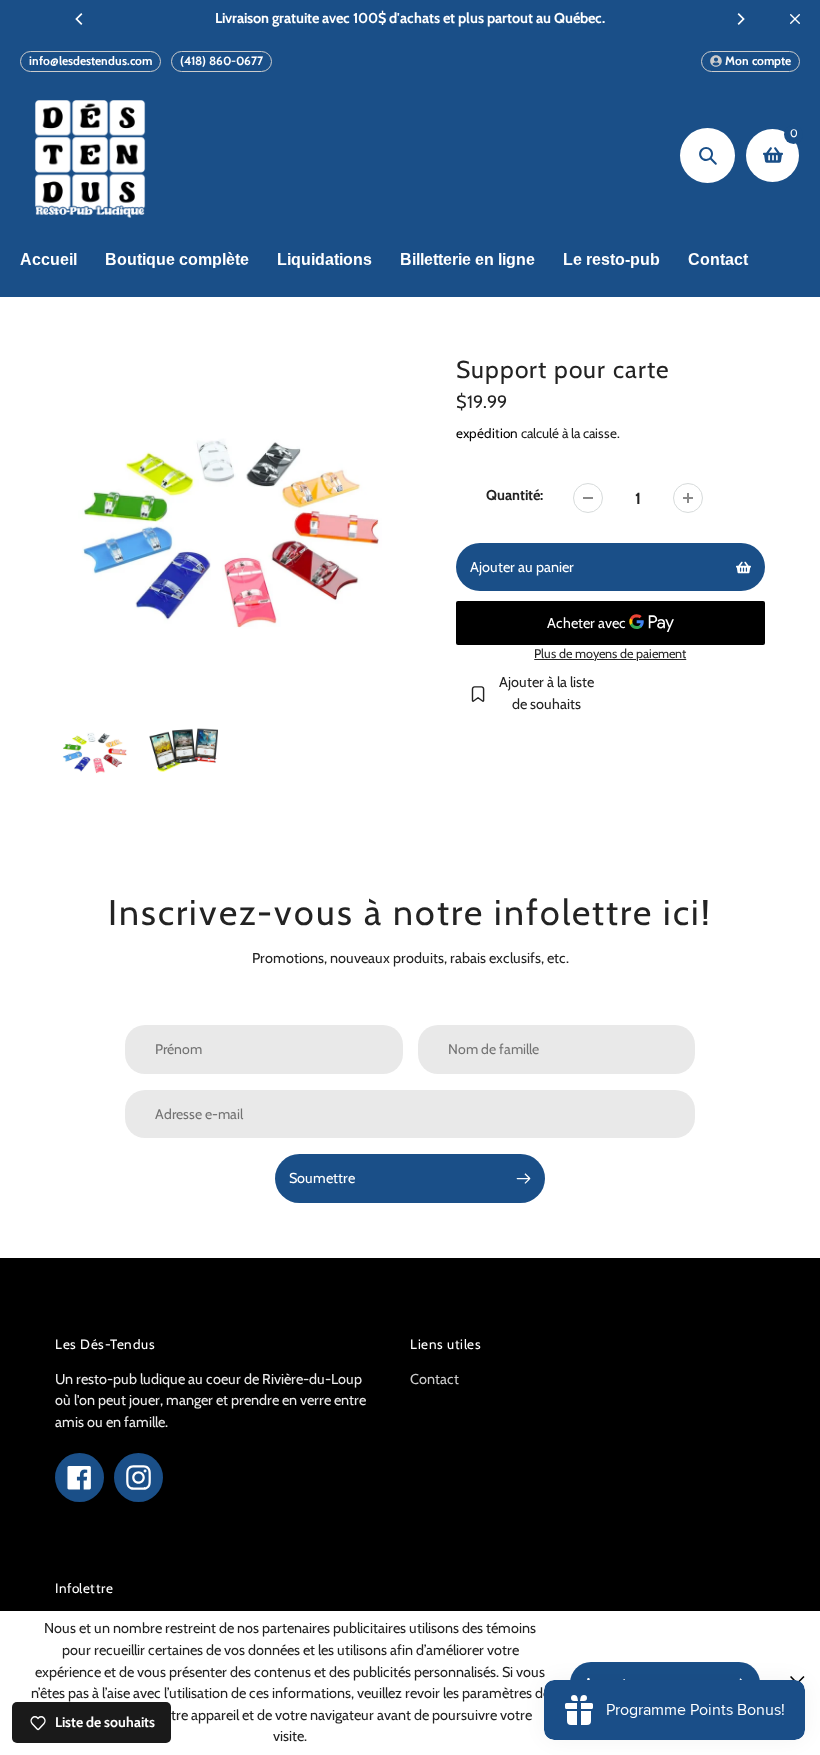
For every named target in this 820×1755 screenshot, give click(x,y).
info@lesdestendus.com (90, 60)
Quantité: (514, 495)
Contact (434, 1379)
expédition (488, 433)
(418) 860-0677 (221, 60)
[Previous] (80, 19)
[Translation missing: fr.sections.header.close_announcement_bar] (795, 19)
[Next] (740, 19)
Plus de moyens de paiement (610, 653)
